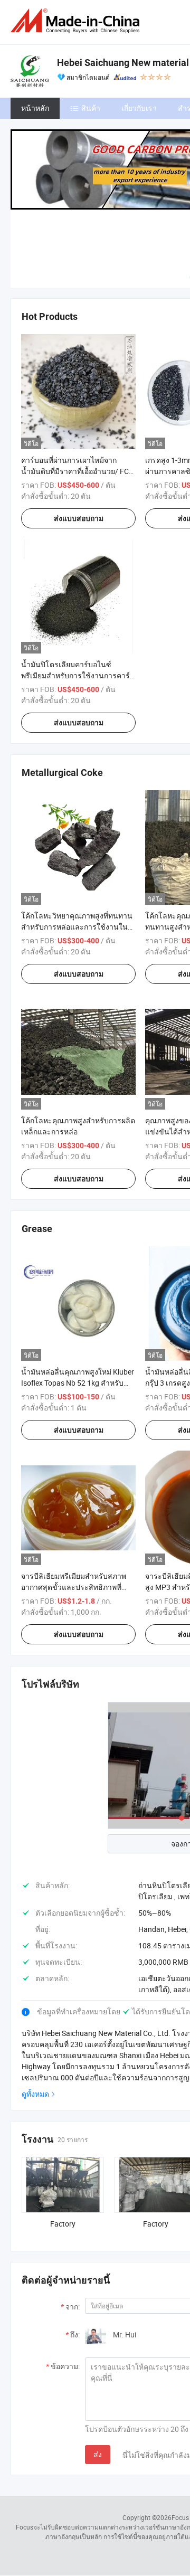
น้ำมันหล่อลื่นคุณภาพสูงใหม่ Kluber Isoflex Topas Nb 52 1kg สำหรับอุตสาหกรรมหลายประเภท (78, 1383)
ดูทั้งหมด (35, 2094)
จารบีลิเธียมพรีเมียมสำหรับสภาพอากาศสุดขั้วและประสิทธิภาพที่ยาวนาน (74, 1587)
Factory (63, 2224)
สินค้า (91, 108)
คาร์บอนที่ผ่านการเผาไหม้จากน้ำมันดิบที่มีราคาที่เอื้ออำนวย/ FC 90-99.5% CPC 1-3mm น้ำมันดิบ (75, 471)
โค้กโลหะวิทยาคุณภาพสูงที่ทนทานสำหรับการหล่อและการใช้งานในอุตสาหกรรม (77, 927)
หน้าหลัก (35, 108)
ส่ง (98, 2454)
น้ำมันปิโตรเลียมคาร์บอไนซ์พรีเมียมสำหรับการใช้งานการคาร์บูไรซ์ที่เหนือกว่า (78, 675)
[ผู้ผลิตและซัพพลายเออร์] (77, 21)
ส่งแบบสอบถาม (79, 518)
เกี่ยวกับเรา (139, 108)
